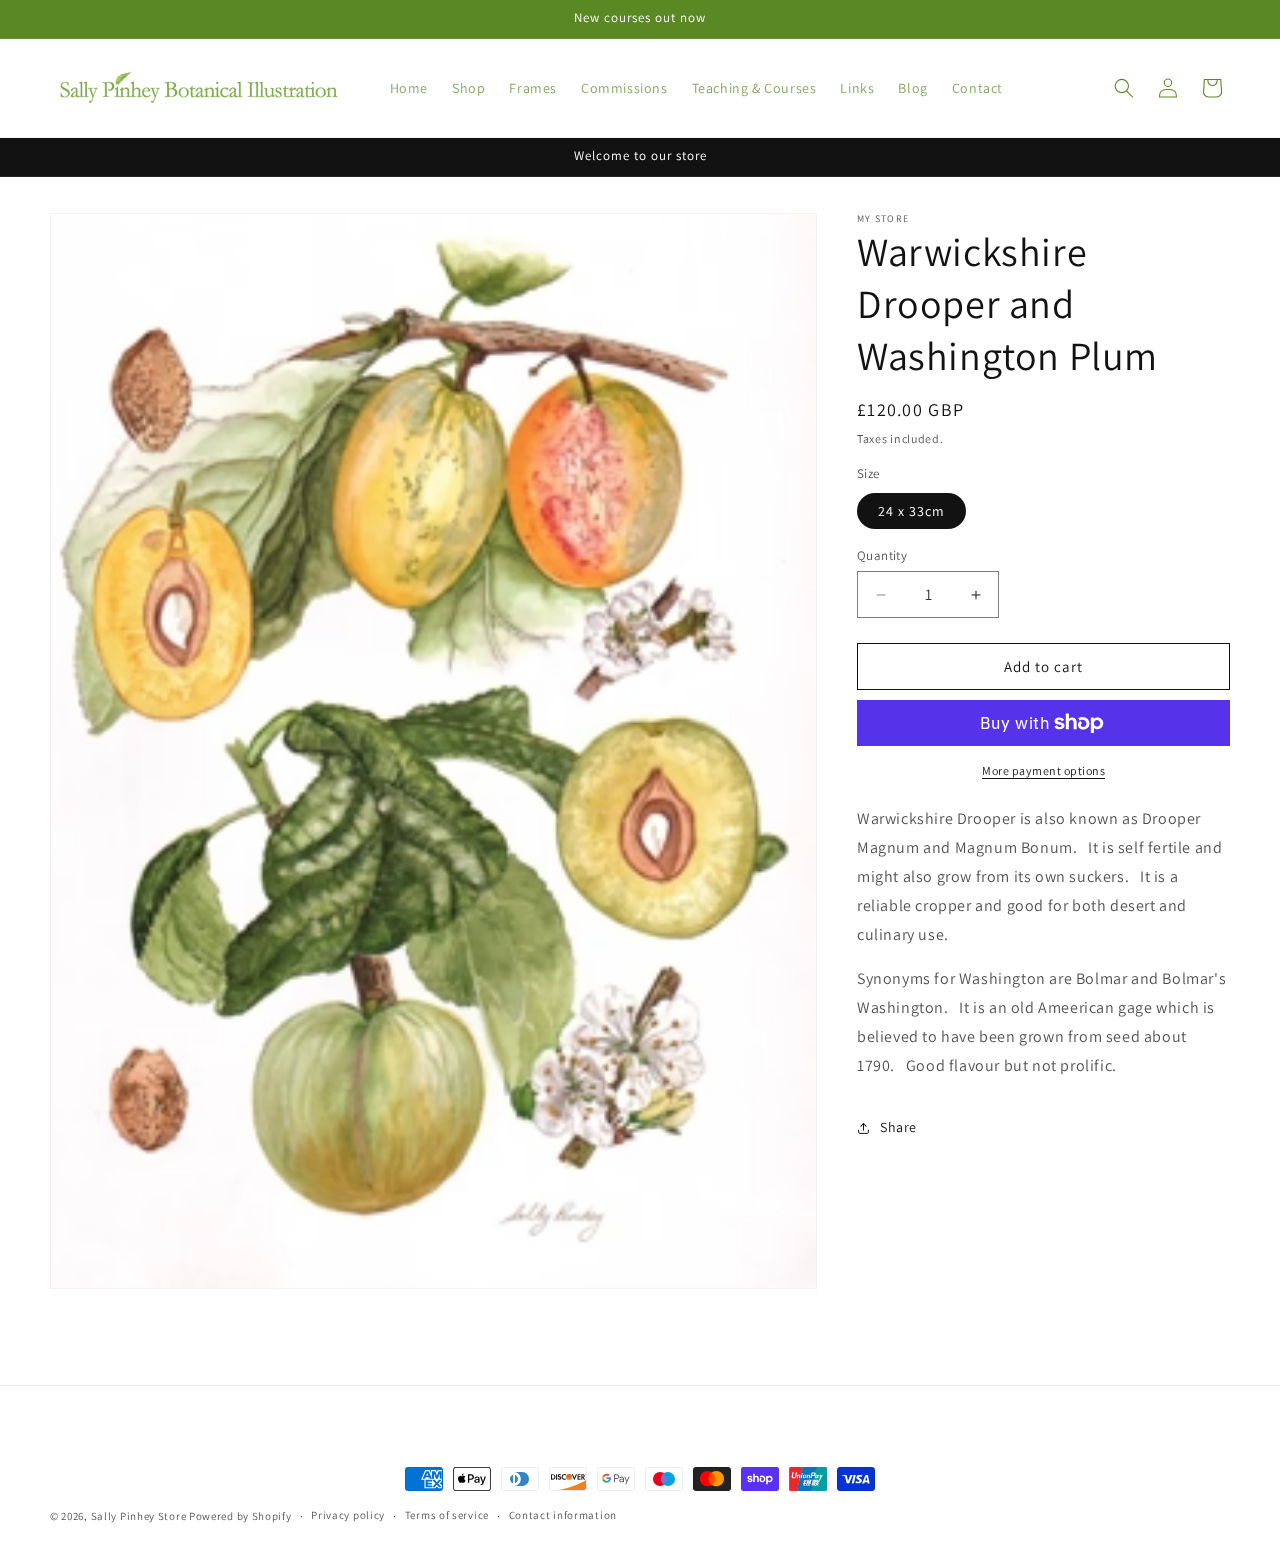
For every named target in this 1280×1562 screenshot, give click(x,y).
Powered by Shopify (240, 1516)
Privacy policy (348, 1516)
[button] (1124, 88)
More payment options (1043, 770)
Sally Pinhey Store (139, 1516)
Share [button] (898, 1127)
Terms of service (447, 1516)
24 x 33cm (911, 511)
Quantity (882, 555)
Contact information (563, 1516)
